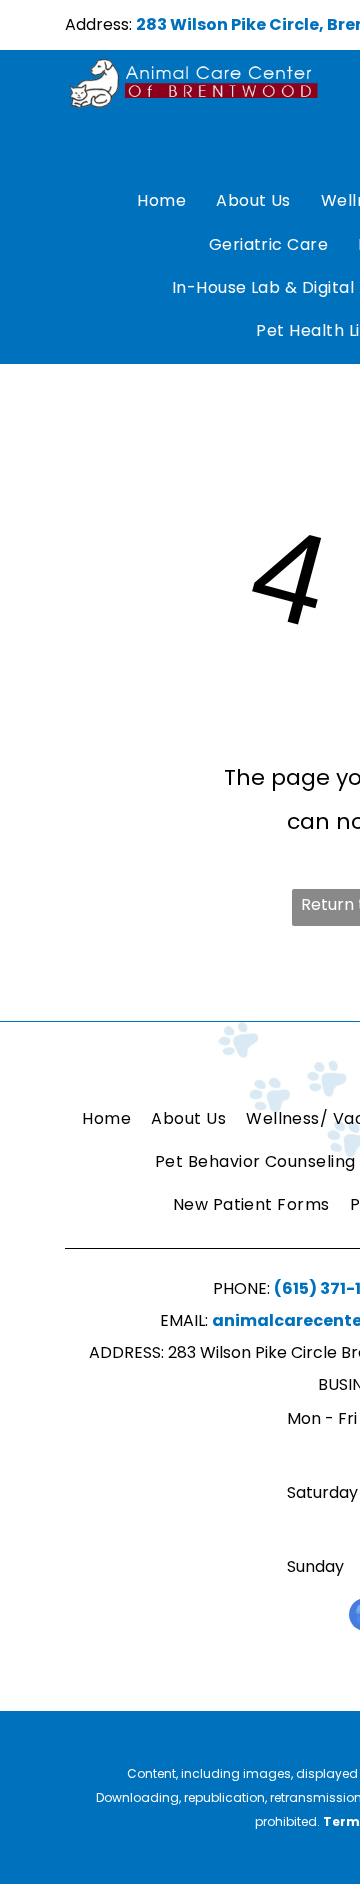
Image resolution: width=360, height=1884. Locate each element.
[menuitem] (161, 201)
